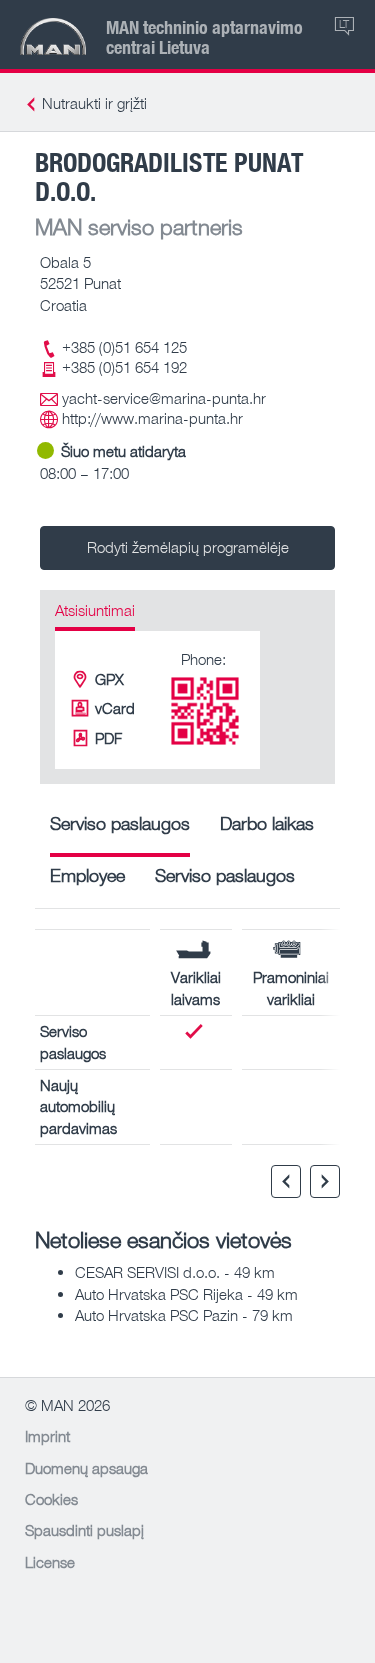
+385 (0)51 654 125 (124, 347)
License (50, 1562)
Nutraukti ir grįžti (94, 103)
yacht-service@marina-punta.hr (164, 398)
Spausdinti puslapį (84, 1530)
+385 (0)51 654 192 (124, 367)
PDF (108, 738)
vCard (115, 708)
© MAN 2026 (67, 1405)
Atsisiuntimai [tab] (95, 610)
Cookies (51, 1499)
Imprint (47, 1436)
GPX (109, 679)
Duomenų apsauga (86, 1468)
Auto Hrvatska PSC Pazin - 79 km (184, 1315)
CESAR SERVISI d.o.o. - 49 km (175, 1272)
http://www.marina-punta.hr (152, 418)
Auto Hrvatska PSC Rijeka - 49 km (186, 1294)
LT (344, 23)
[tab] (120, 830)
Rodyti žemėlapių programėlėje (188, 547)
